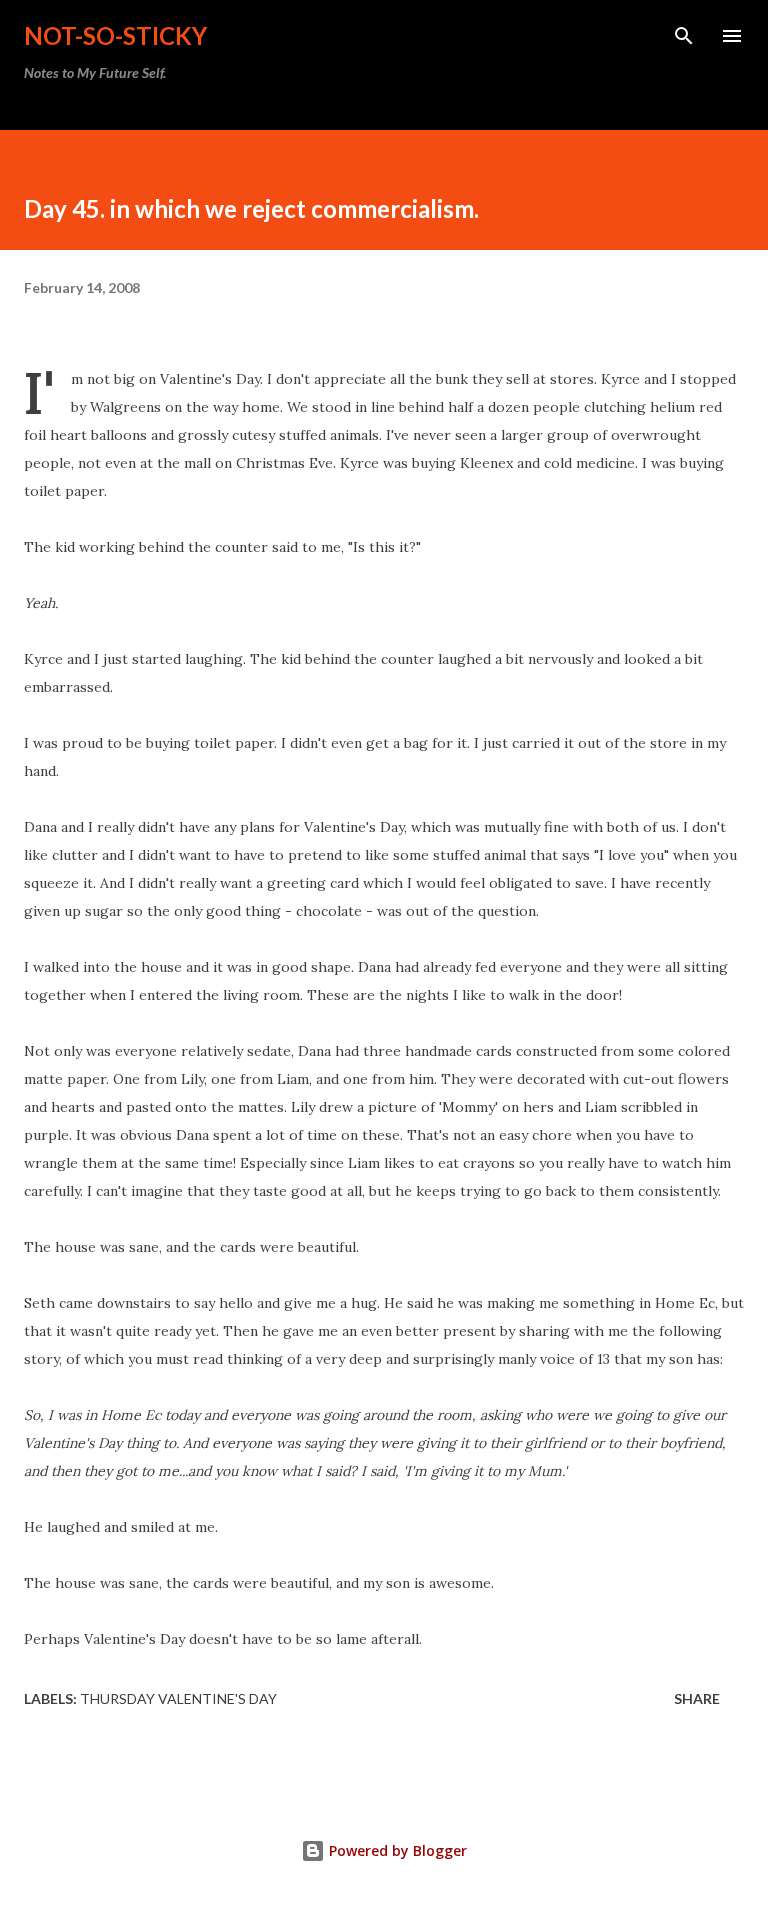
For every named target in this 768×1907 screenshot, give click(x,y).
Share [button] (697, 1698)
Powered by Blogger (396, 1850)
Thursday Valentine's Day (178, 1698)
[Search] (684, 36)
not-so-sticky (115, 35)
